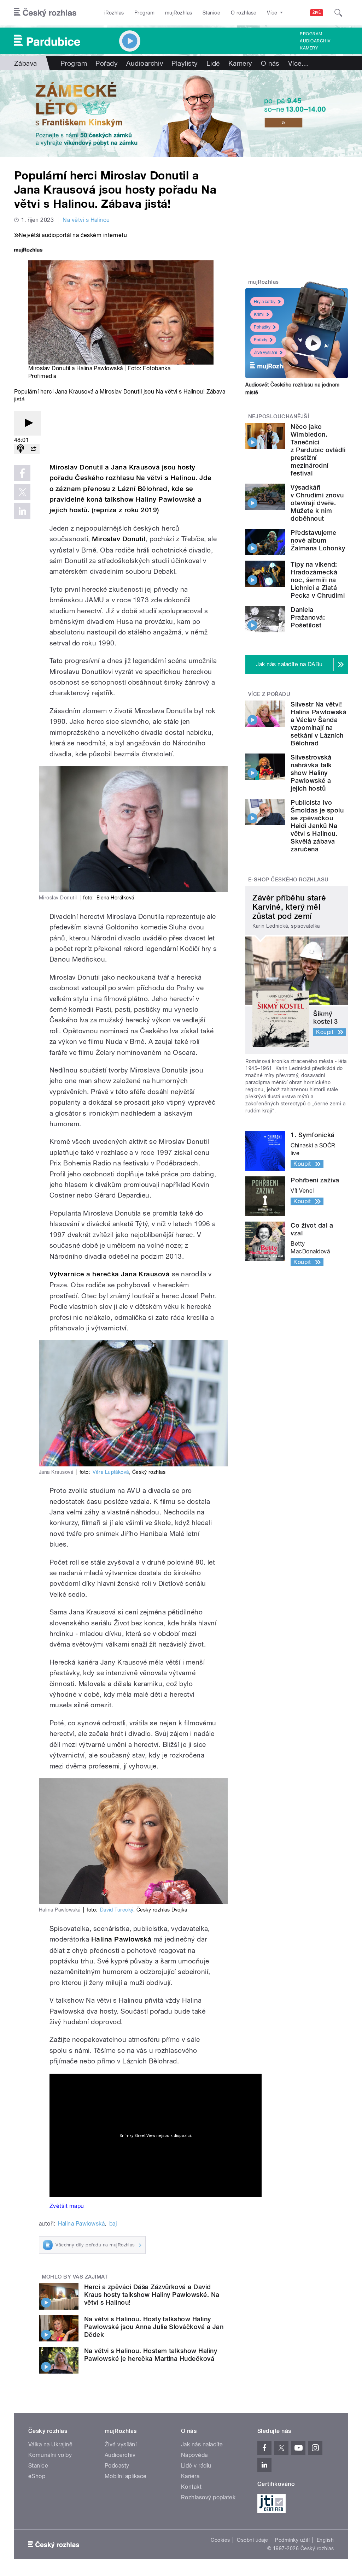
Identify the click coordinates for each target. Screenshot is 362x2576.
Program (144, 13)
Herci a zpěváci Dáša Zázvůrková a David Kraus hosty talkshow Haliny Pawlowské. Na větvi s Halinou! (152, 2295)
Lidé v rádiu (196, 2466)
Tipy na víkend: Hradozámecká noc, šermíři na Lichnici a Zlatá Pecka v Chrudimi (318, 580)
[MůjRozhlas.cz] (28, 251)
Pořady (107, 63)
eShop (37, 2476)
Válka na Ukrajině (50, 2444)
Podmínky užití (292, 2540)
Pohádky (262, 327)
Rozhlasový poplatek (208, 2497)
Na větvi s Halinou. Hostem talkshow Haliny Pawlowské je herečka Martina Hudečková (151, 2355)
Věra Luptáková (111, 1472)
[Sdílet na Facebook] (22, 473)
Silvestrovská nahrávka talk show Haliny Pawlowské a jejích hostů (311, 773)
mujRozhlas (179, 13)
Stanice (211, 13)
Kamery (309, 48)
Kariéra (190, 2476)
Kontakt (191, 2487)
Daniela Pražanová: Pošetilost (308, 617)
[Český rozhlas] (45, 13)
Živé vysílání (265, 353)
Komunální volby (50, 2455)
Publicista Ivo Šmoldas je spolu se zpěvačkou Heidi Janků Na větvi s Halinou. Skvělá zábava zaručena (317, 826)
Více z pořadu (269, 694)
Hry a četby (265, 302)
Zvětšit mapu (67, 2206)
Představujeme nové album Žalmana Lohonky (318, 540)
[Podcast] (21, 449)
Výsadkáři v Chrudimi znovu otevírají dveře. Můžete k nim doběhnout (317, 503)
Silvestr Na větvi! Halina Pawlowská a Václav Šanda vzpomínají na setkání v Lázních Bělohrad (319, 724)
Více (298, 63)
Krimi (259, 314)
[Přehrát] (28, 423)
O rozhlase (244, 13)
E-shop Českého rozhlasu (288, 880)
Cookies (220, 2540)
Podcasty (117, 2466)
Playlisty (185, 63)
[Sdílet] (33, 449)
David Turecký (117, 1910)
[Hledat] (338, 13)
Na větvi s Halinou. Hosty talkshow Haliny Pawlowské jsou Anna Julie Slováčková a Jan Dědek (154, 2327)
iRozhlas (114, 13)
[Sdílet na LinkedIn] (22, 511)
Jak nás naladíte (202, 2444)
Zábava (26, 63)
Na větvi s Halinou (86, 220)
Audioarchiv (315, 41)
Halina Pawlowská (81, 2224)
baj (113, 2224)
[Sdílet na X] (22, 492)
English (325, 2540)
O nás (270, 63)
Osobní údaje (253, 2540)
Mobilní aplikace (126, 2476)
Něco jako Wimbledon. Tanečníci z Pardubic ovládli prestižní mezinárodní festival (318, 450)
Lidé (213, 63)
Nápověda (194, 2455)
